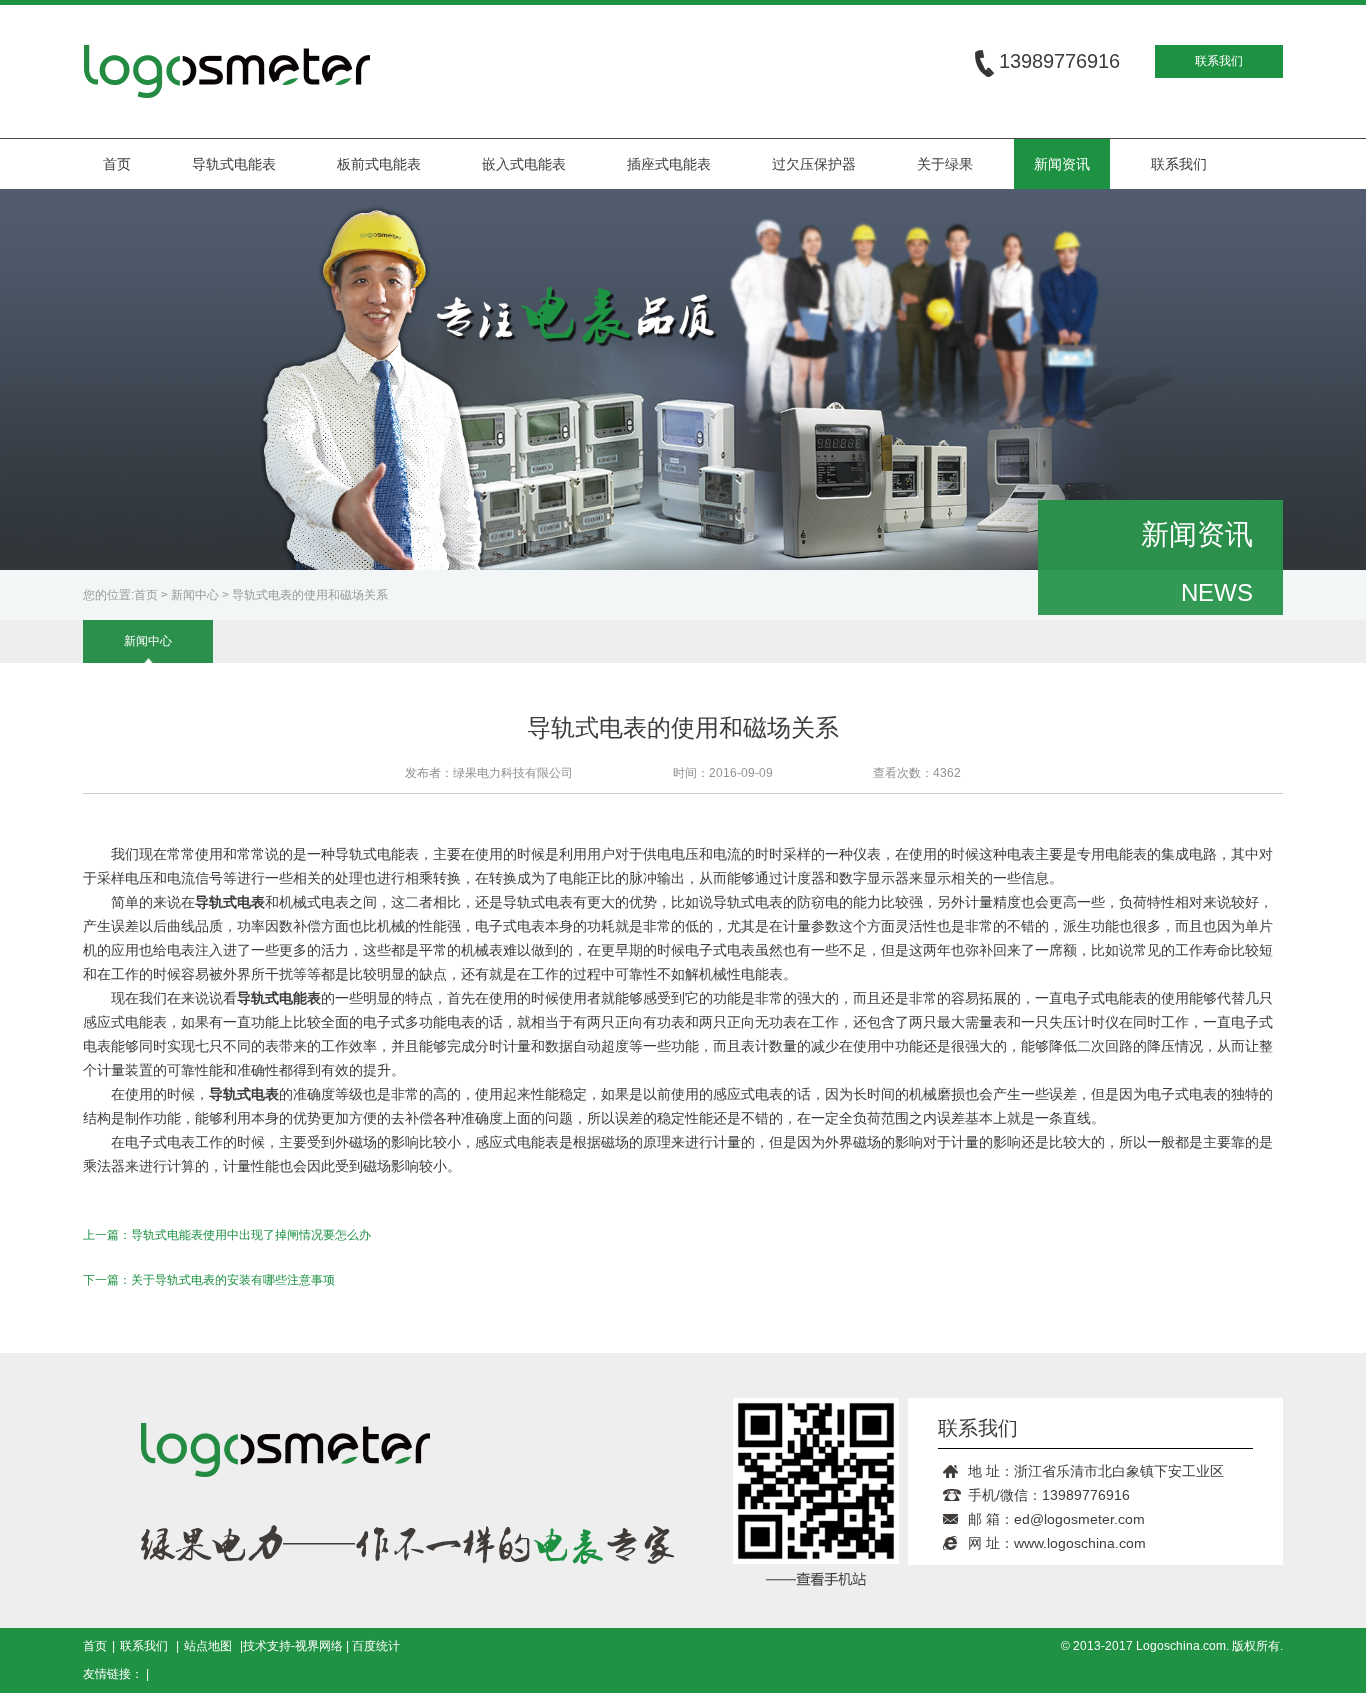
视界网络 (319, 1646)
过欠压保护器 (814, 164)
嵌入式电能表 (524, 164)
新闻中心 (195, 595)
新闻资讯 (1062, 164)
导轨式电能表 (234, 164)
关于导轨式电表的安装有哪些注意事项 (233, 1280)
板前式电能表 (379, 164)
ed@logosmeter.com (1079, 1519)
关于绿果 (945, 164)
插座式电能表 (669, 164)
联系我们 (1219, 61)
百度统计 (376, 1646)
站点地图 (208, 1646)
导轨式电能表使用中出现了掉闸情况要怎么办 (251, 1235)
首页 (117, 164)
